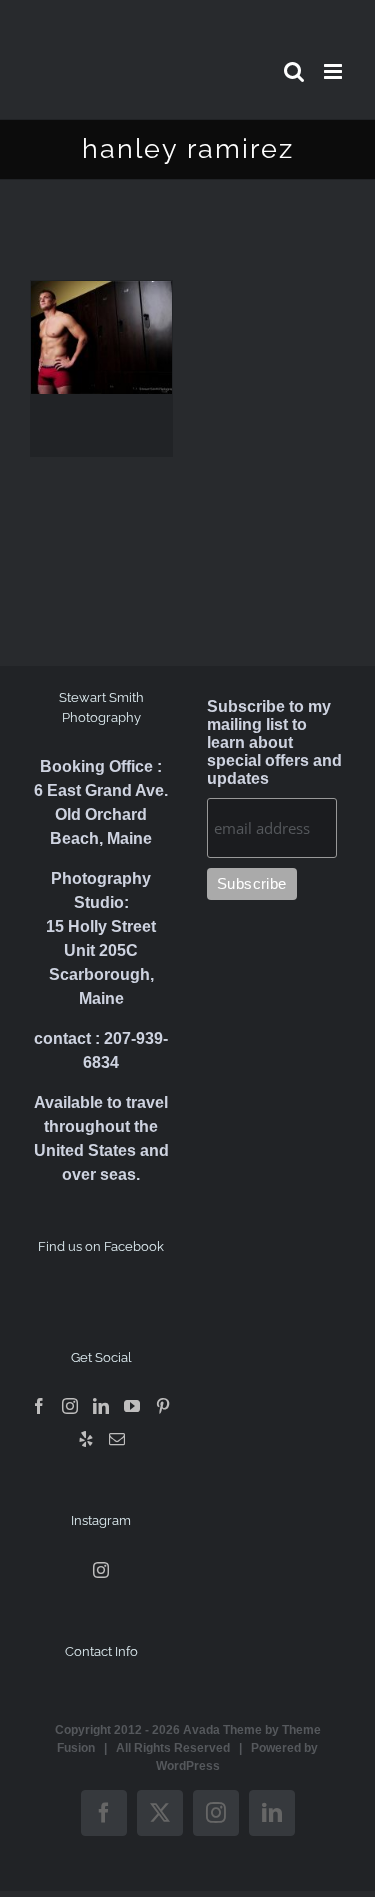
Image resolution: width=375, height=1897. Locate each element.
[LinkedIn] (101, 1406)
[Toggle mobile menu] (334, 71)
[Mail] (117, 1439)
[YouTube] (132, 1406)
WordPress (188, 1766)
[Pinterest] (163, 1406)
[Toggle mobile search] (294, 71)
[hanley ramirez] (101, 337)
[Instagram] (70, 1406)
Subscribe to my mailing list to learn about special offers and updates (274, 742)
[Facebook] (39, 1406)
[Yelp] (86, 1439)
